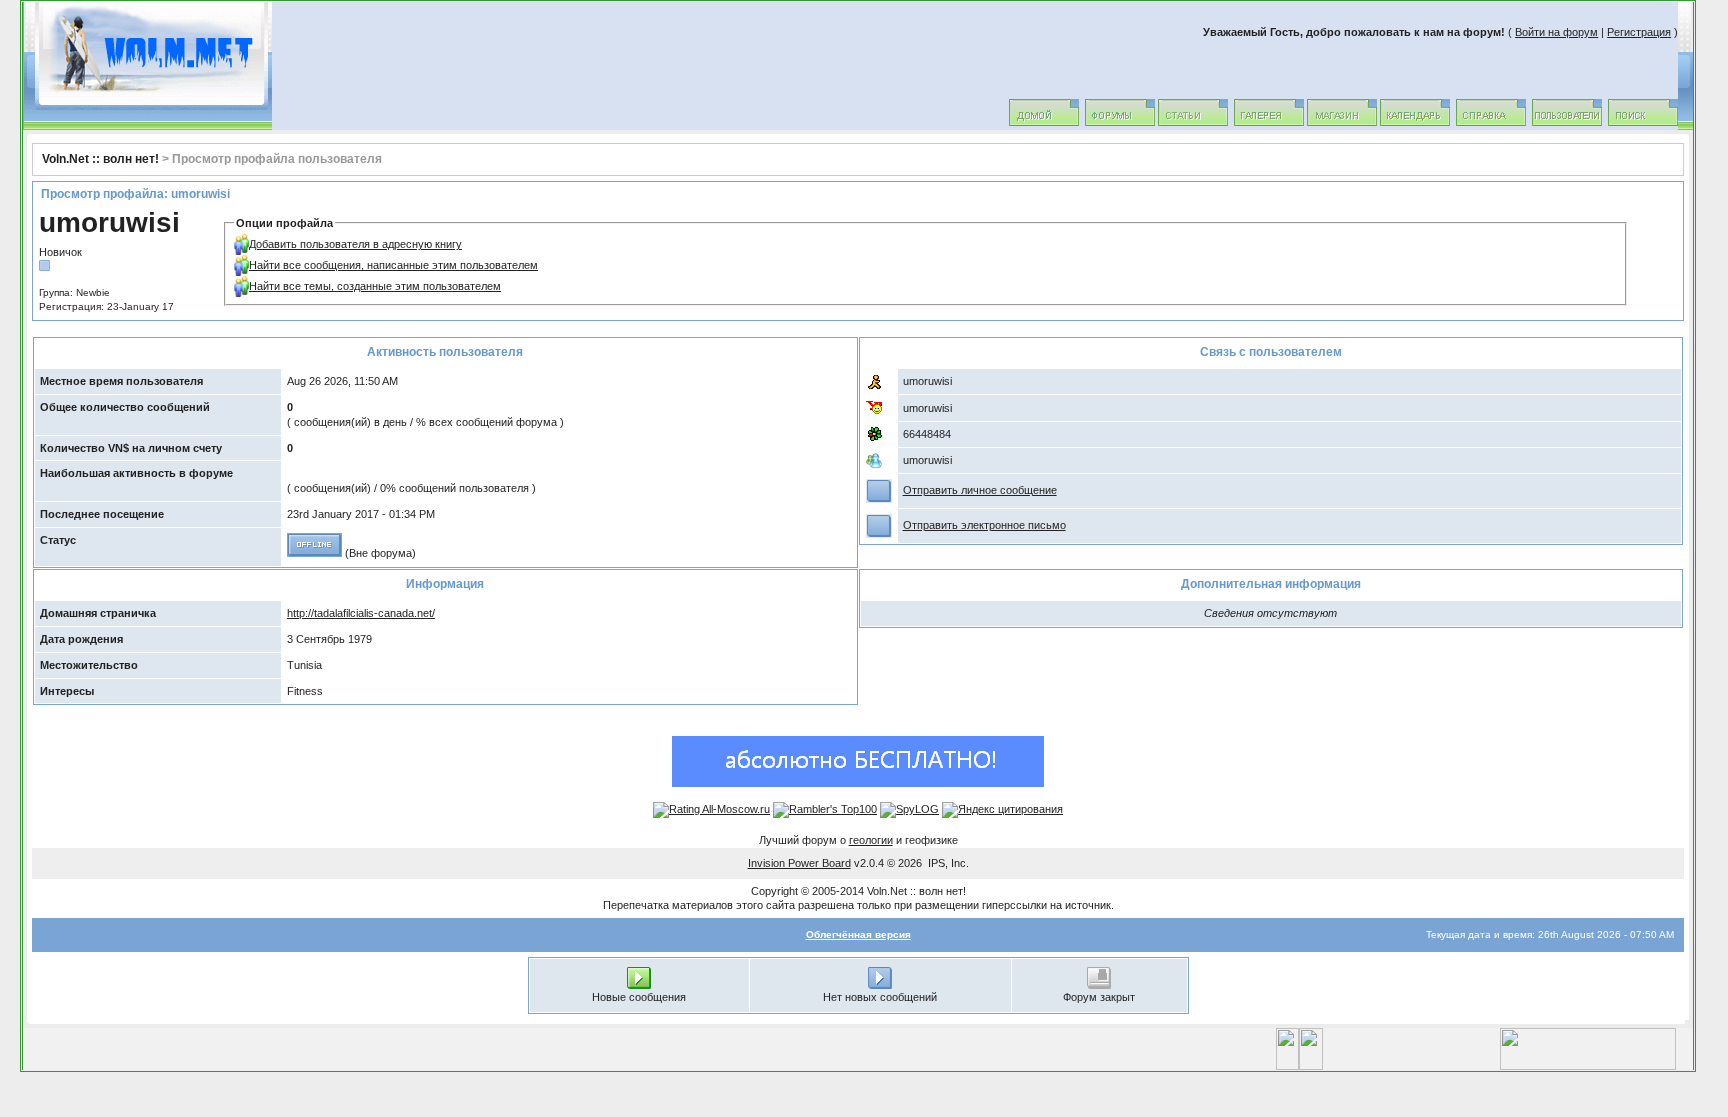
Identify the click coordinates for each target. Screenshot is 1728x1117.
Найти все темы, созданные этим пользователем (375, 286)
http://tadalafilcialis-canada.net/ (361, 613)
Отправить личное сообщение (980, 490)
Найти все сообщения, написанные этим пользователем (393, 265)
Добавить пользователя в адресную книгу (355, 244)
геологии (871, 840)
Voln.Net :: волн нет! (100, 159)
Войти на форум (1556, 32)
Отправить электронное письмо (984, 525)
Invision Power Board (799, 863)
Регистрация (1639, 32)
